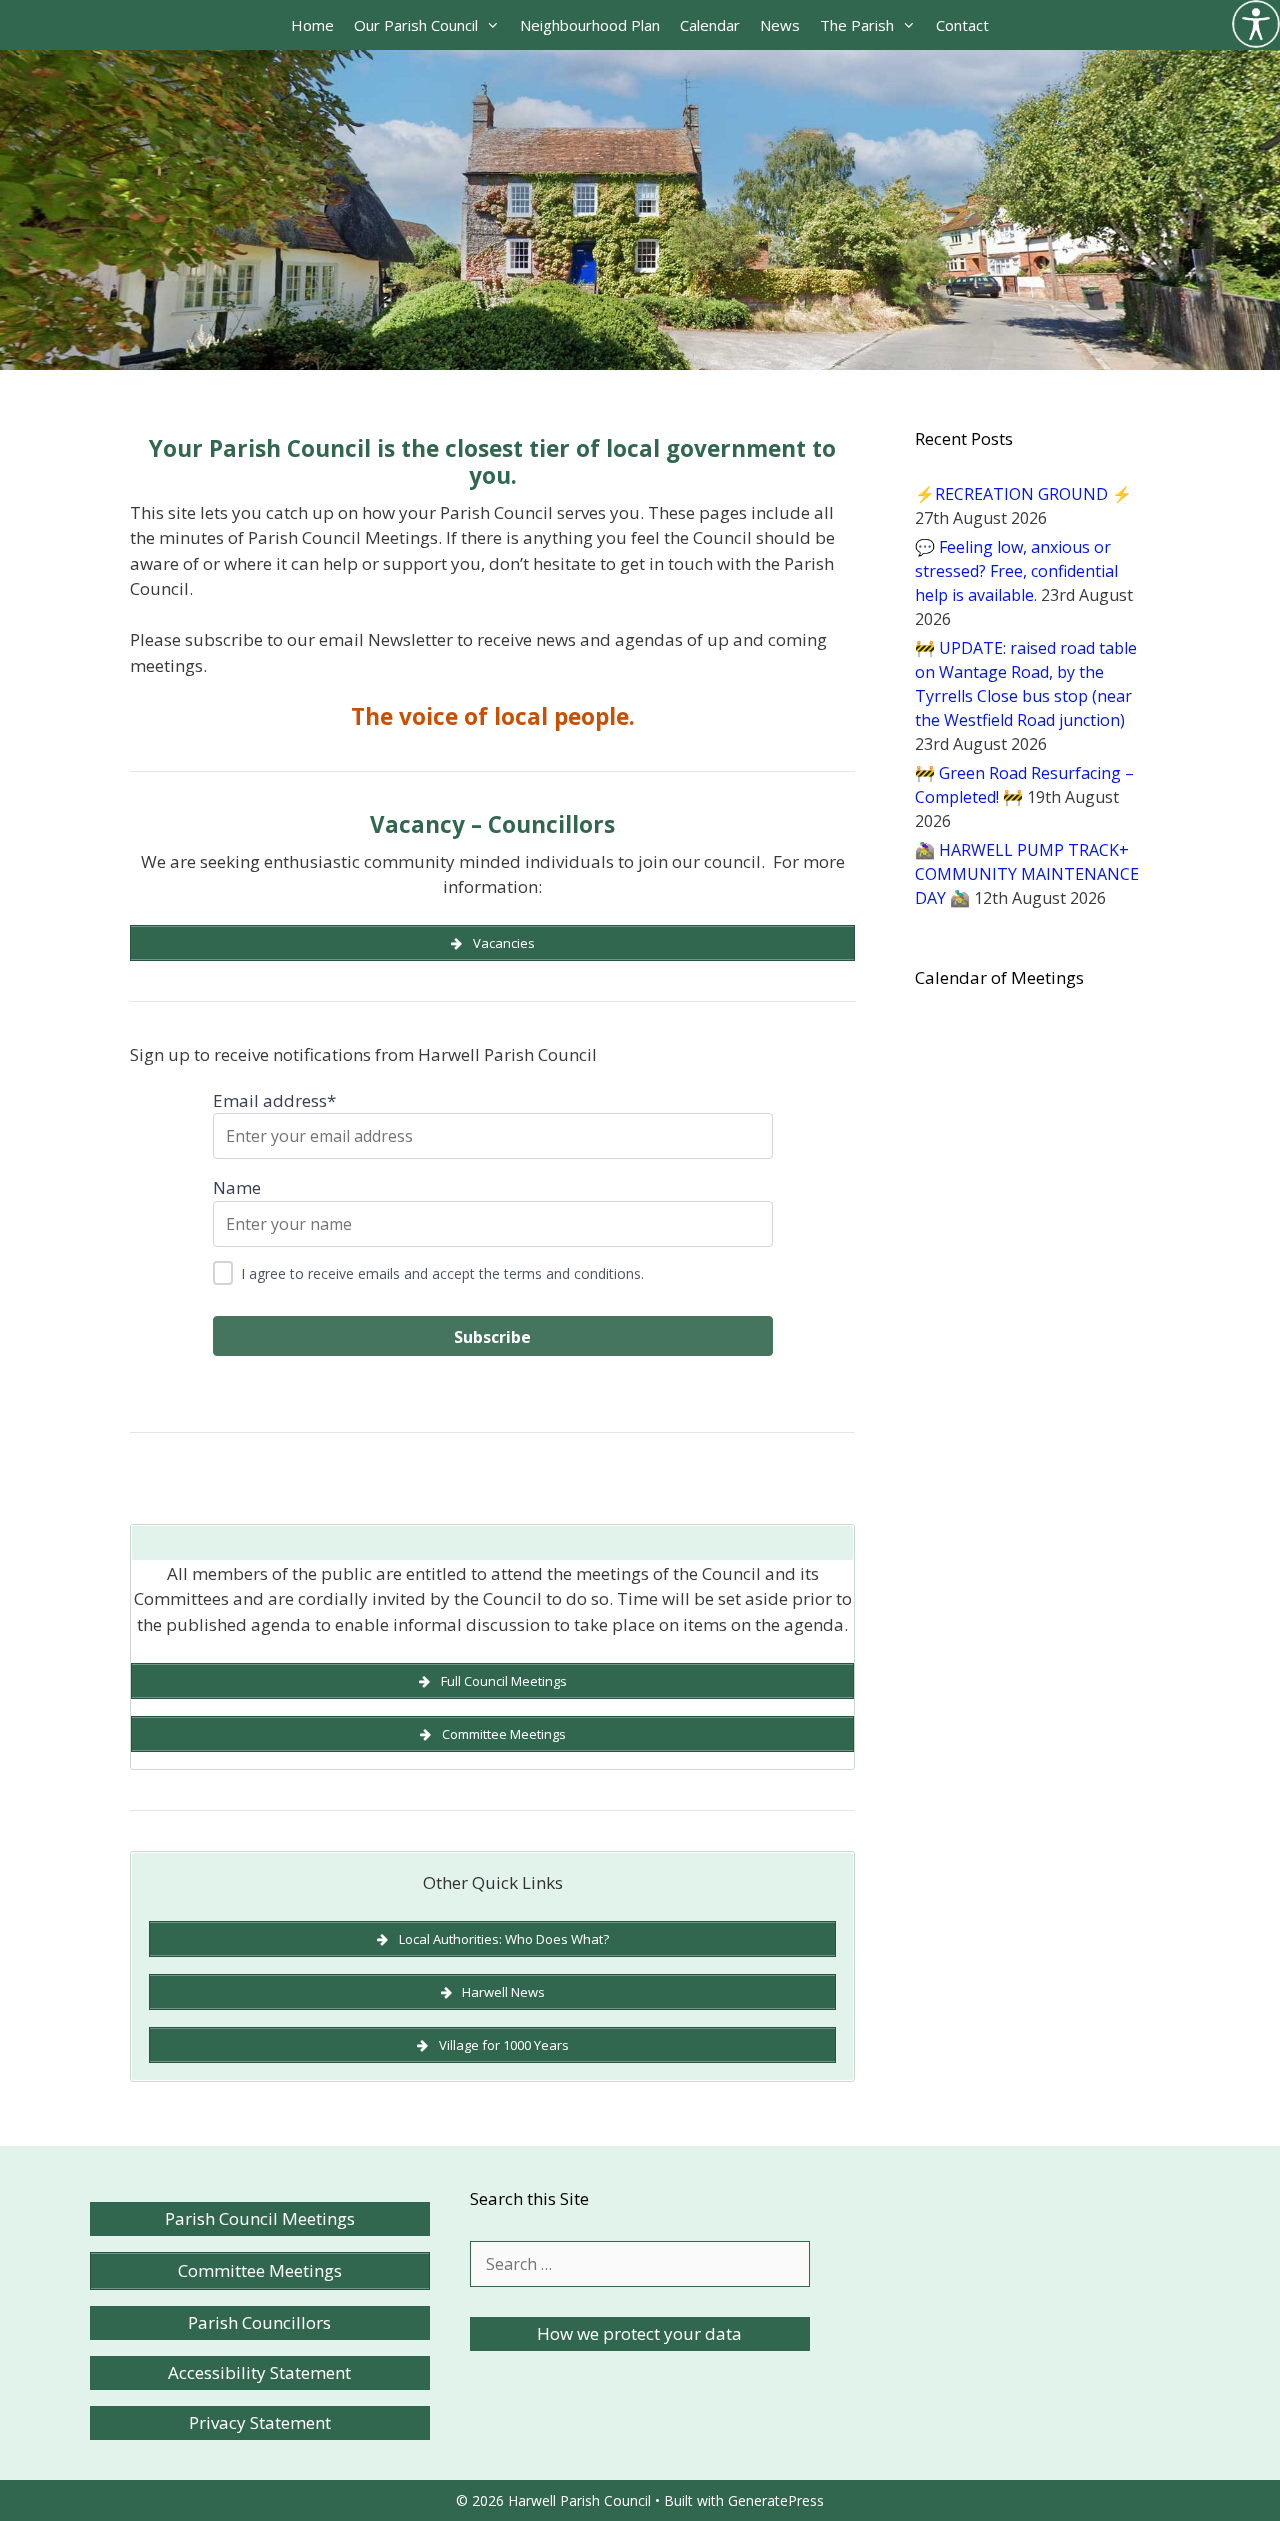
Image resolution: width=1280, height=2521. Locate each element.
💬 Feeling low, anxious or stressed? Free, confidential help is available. (1016, 571)
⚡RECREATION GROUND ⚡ (1023, 494)
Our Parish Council (416, 25)
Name (237, 1187)
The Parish (857, 25)
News (780, 25)
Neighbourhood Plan (590, 25)
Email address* (274, 1100)
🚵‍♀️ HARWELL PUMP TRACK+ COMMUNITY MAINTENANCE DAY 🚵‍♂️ (1027, 874)
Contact (962, 25)
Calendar (710, 25)
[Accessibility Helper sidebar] (1256, 24)
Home (312, 25)
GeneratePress (776, 2500)
